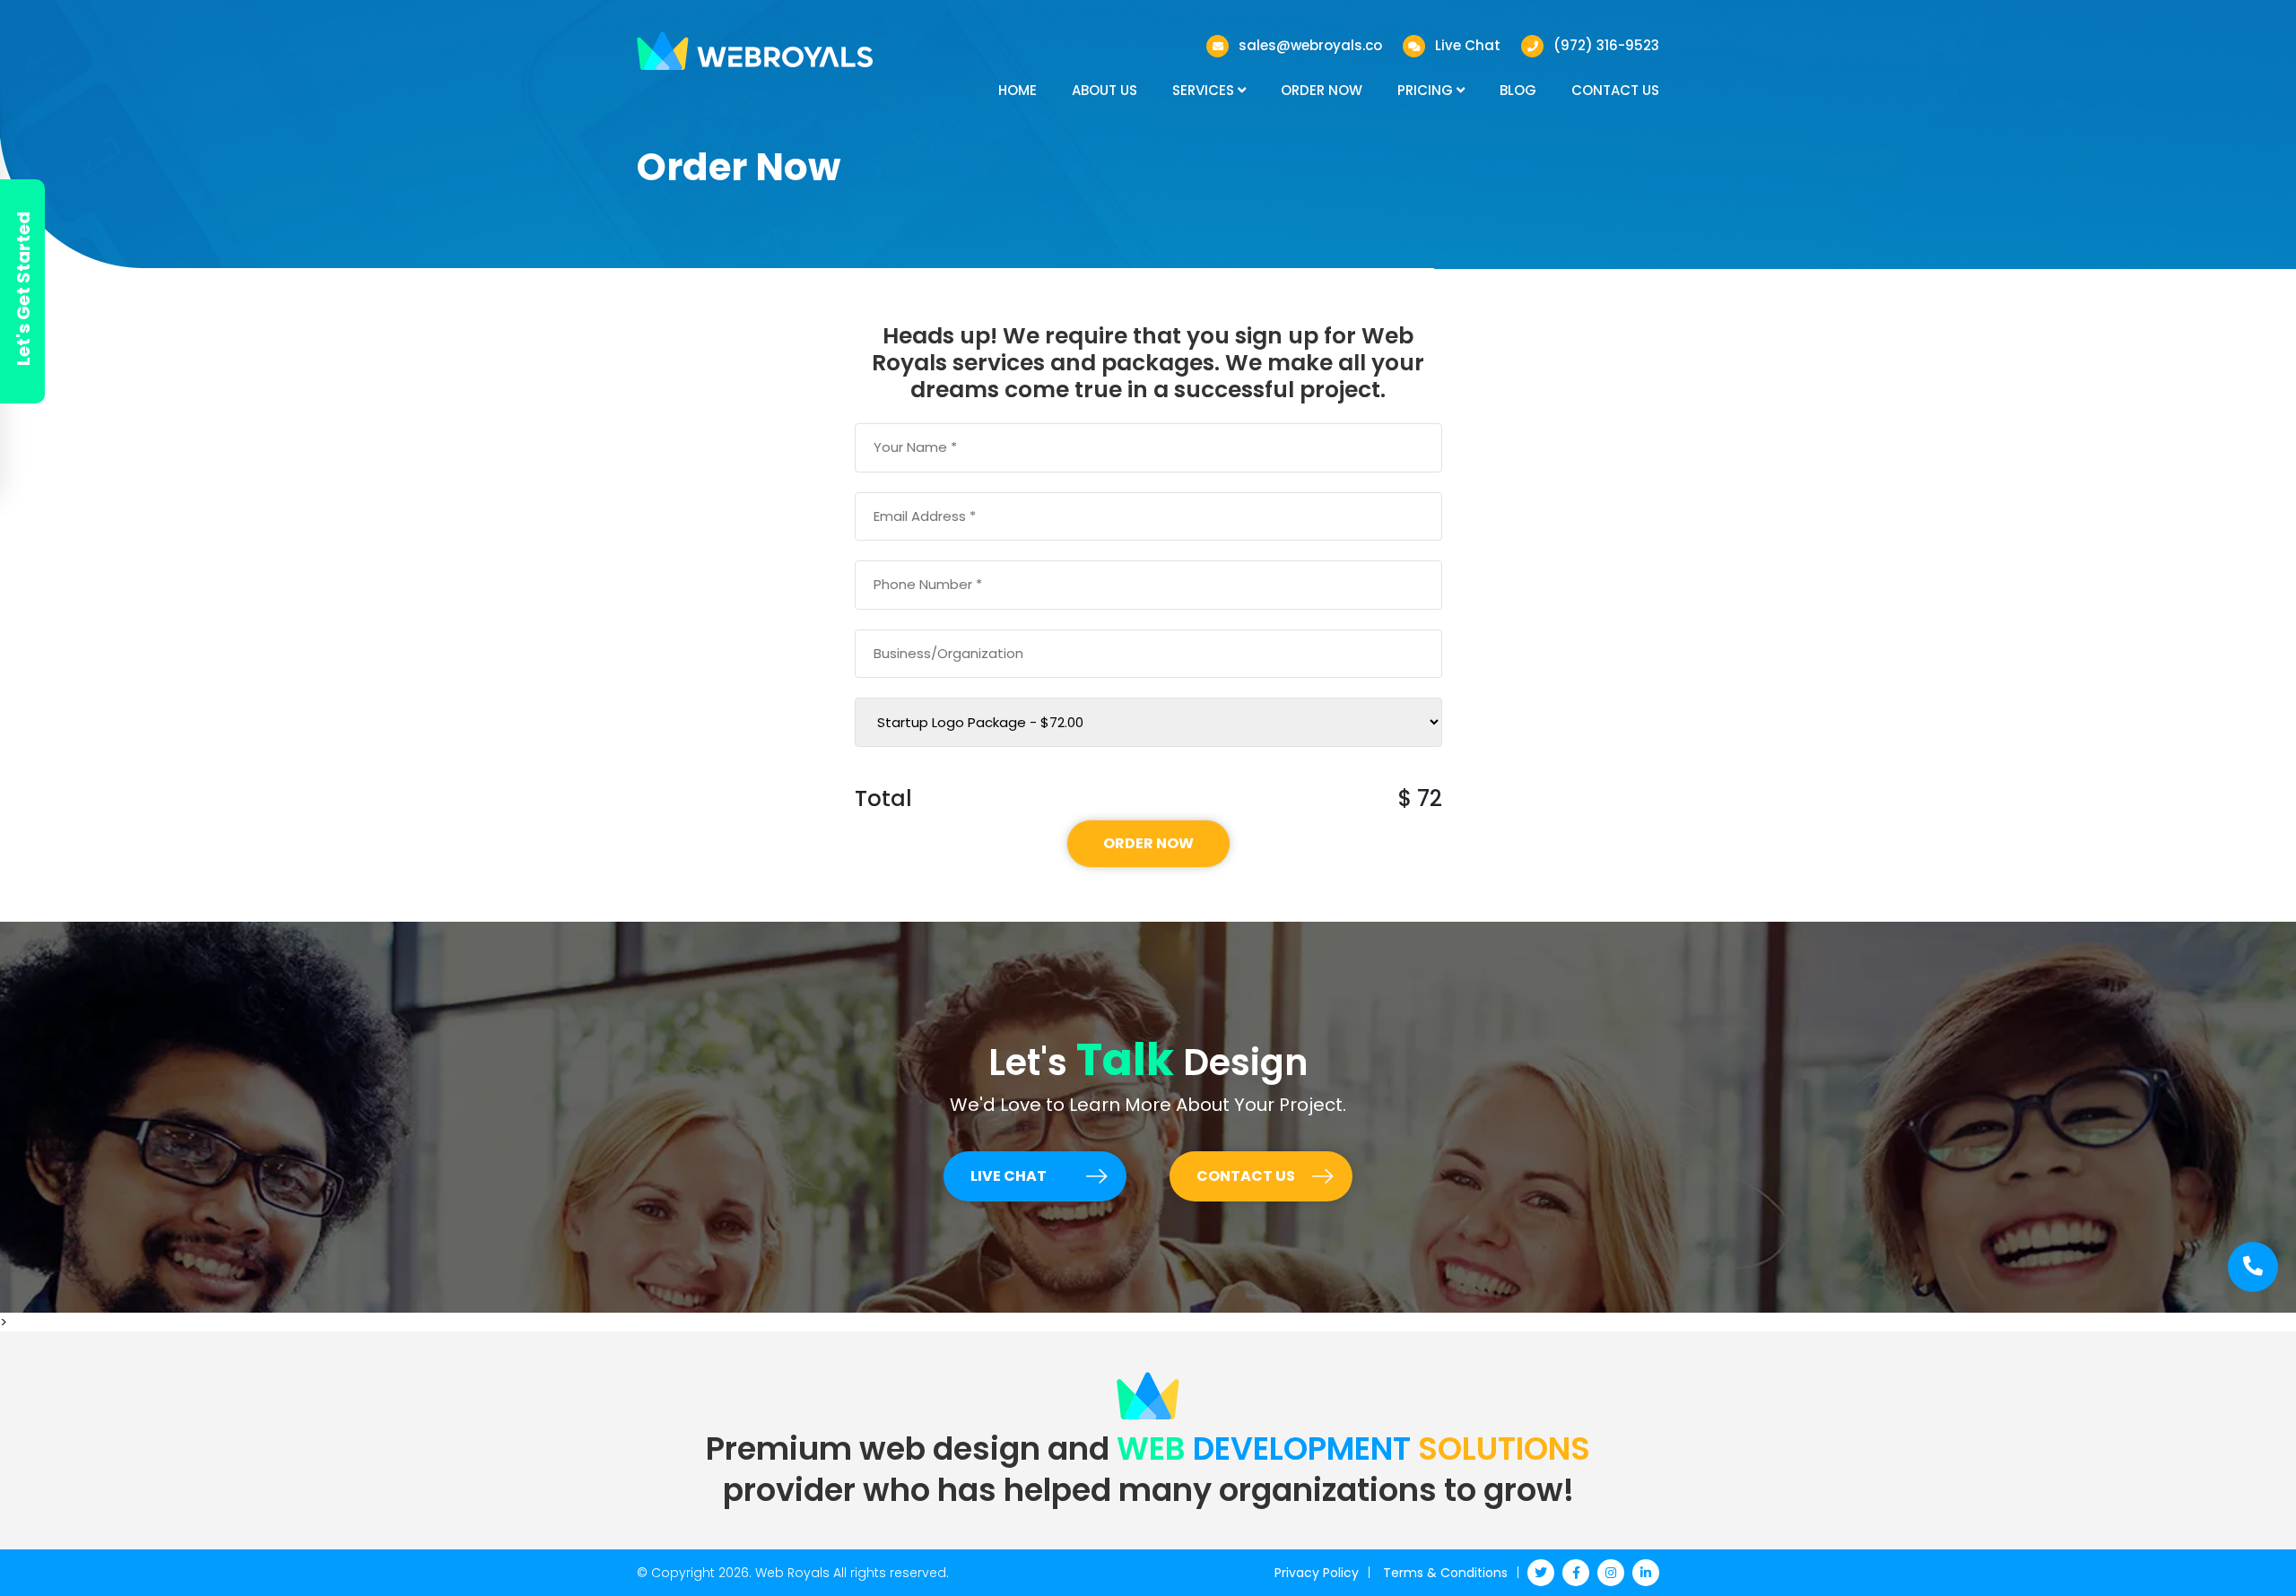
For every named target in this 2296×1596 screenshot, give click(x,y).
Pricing (1427, 90)
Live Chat (1468, 45)
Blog (1518, 90)
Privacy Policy (1317, 1573)
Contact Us (1615, 90)
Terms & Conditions (1445, 1573)
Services (1205, 90)
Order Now (1322, 90)
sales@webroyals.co (1310, 45)
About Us (1105, 90)
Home (1018, 90)
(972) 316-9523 (1606, 45)
